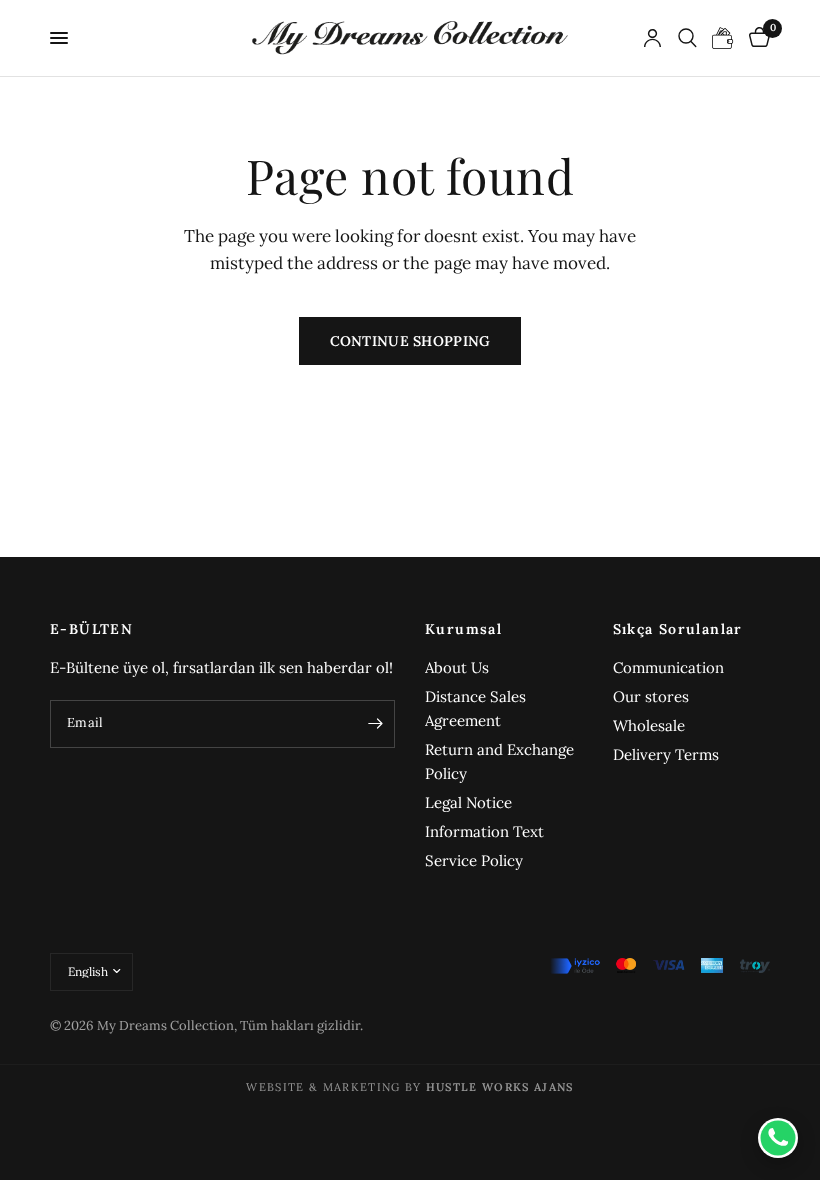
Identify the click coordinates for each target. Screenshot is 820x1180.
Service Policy (474, 860)
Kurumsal (463, 629)
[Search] (687, 38)
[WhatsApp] (778, 1138)
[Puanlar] (723, 38)
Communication (668, 667)
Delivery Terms (666, 754)
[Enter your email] (375, 724)
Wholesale (649, 725)
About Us (457, 667)
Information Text (484, 831)
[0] (756, 38)
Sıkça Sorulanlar (678, 629)
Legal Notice (468, 802)
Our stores (651, 696)
